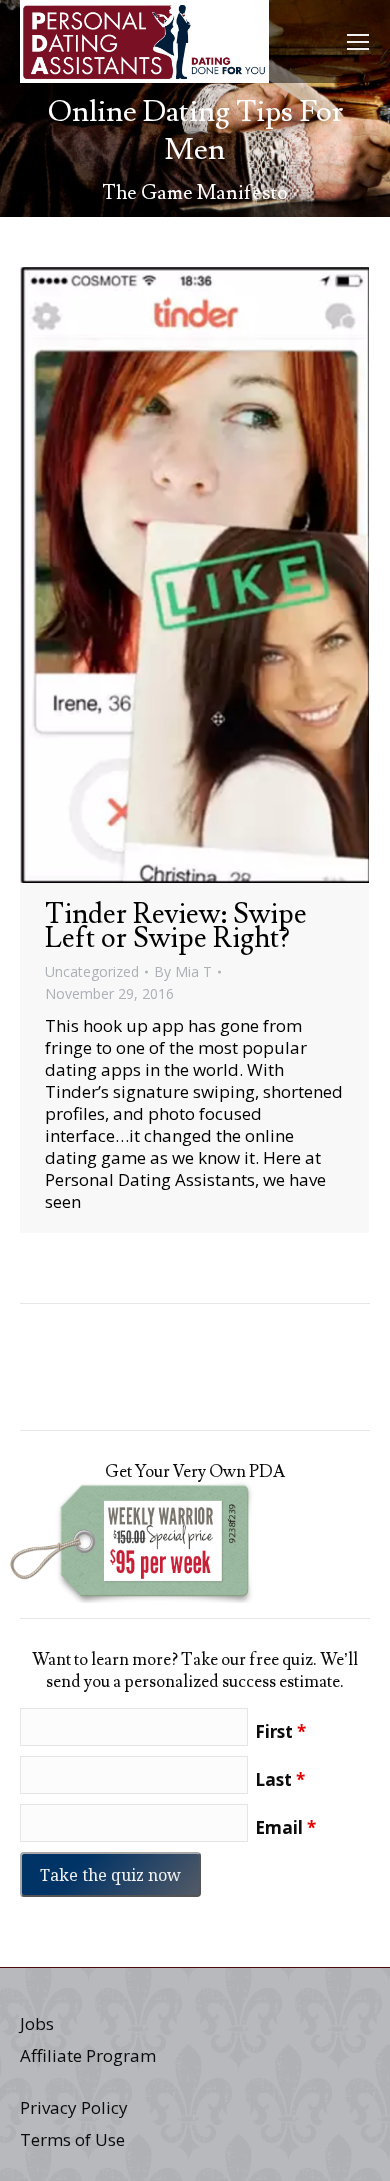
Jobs (37, 2023)
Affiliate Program (88, 2055)
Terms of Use (72, 2139)
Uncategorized (92, 971)
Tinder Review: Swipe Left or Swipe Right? (176, 926)
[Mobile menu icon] (358, 42)
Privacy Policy (74, 2107)
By (183, 971)
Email (285, 1828)
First (280, 1732)
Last (280, 1780)
